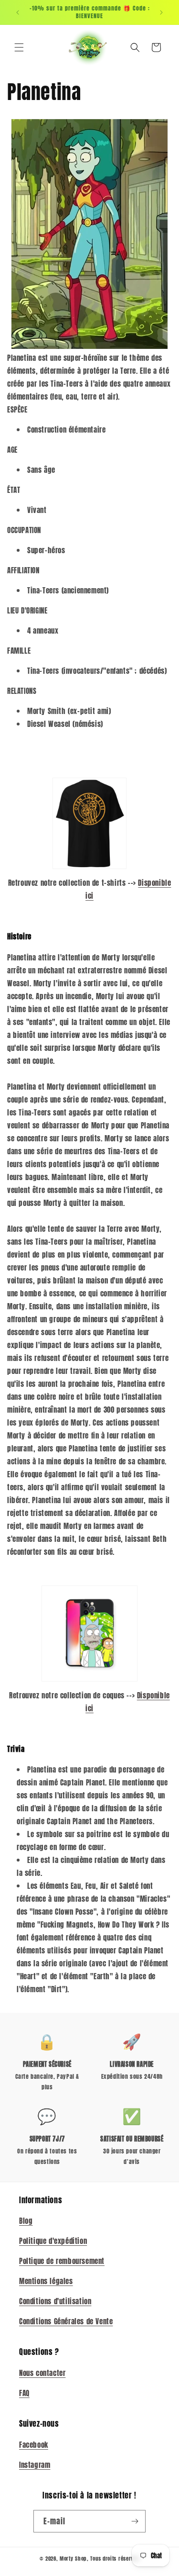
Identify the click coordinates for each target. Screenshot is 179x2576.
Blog (26, 2221)
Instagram (35, 2465)
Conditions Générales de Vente (66, 2321)
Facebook (34, 2445)
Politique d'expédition (53, 2241)
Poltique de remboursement (62, 2261)
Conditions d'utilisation (55, 2301)
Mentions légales (46, 2281)
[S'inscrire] (135, 2521)
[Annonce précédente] (18, 12)
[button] (19, 47)
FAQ (24, 2393)
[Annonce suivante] (161, 12)
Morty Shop (73, 2559)
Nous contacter (42, 2373)
